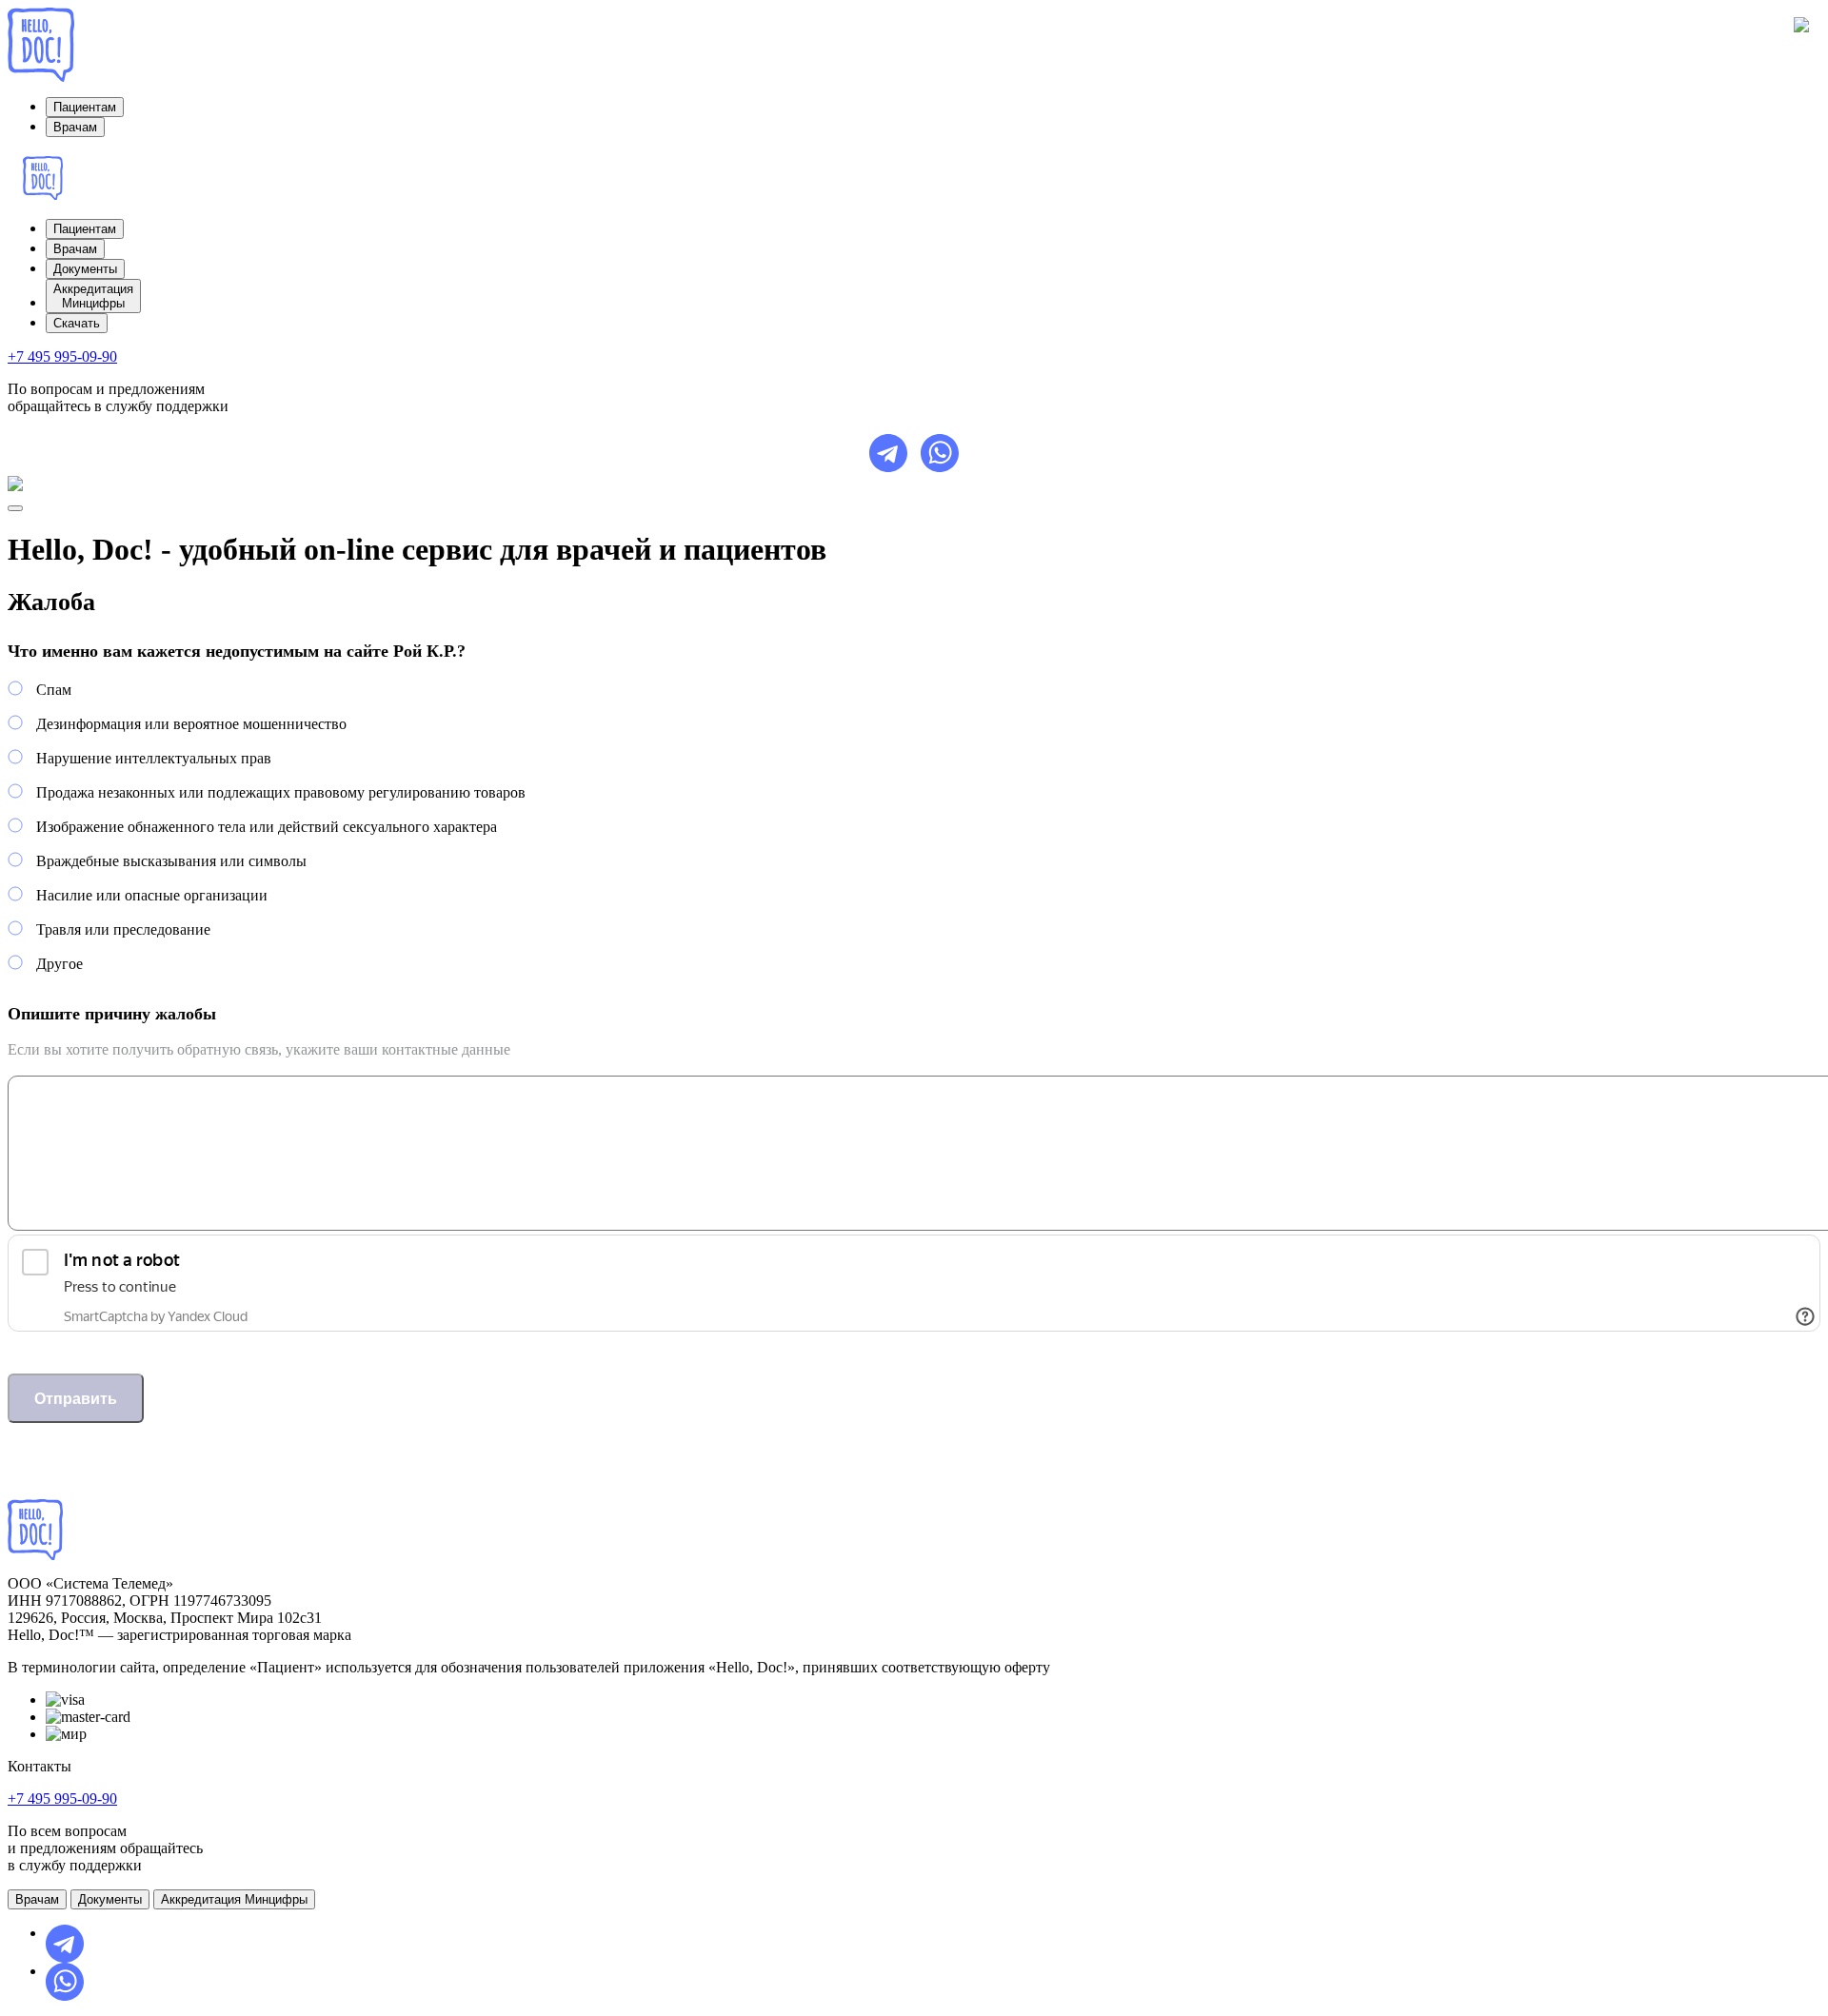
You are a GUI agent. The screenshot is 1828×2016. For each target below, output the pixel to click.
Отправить (76, 1399)
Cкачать (77, 323)
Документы (85, 269)
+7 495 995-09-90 (62, 356)
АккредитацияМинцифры (93, 296)
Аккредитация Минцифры (234, 1899)
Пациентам (85, 107)
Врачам (75, 127)
